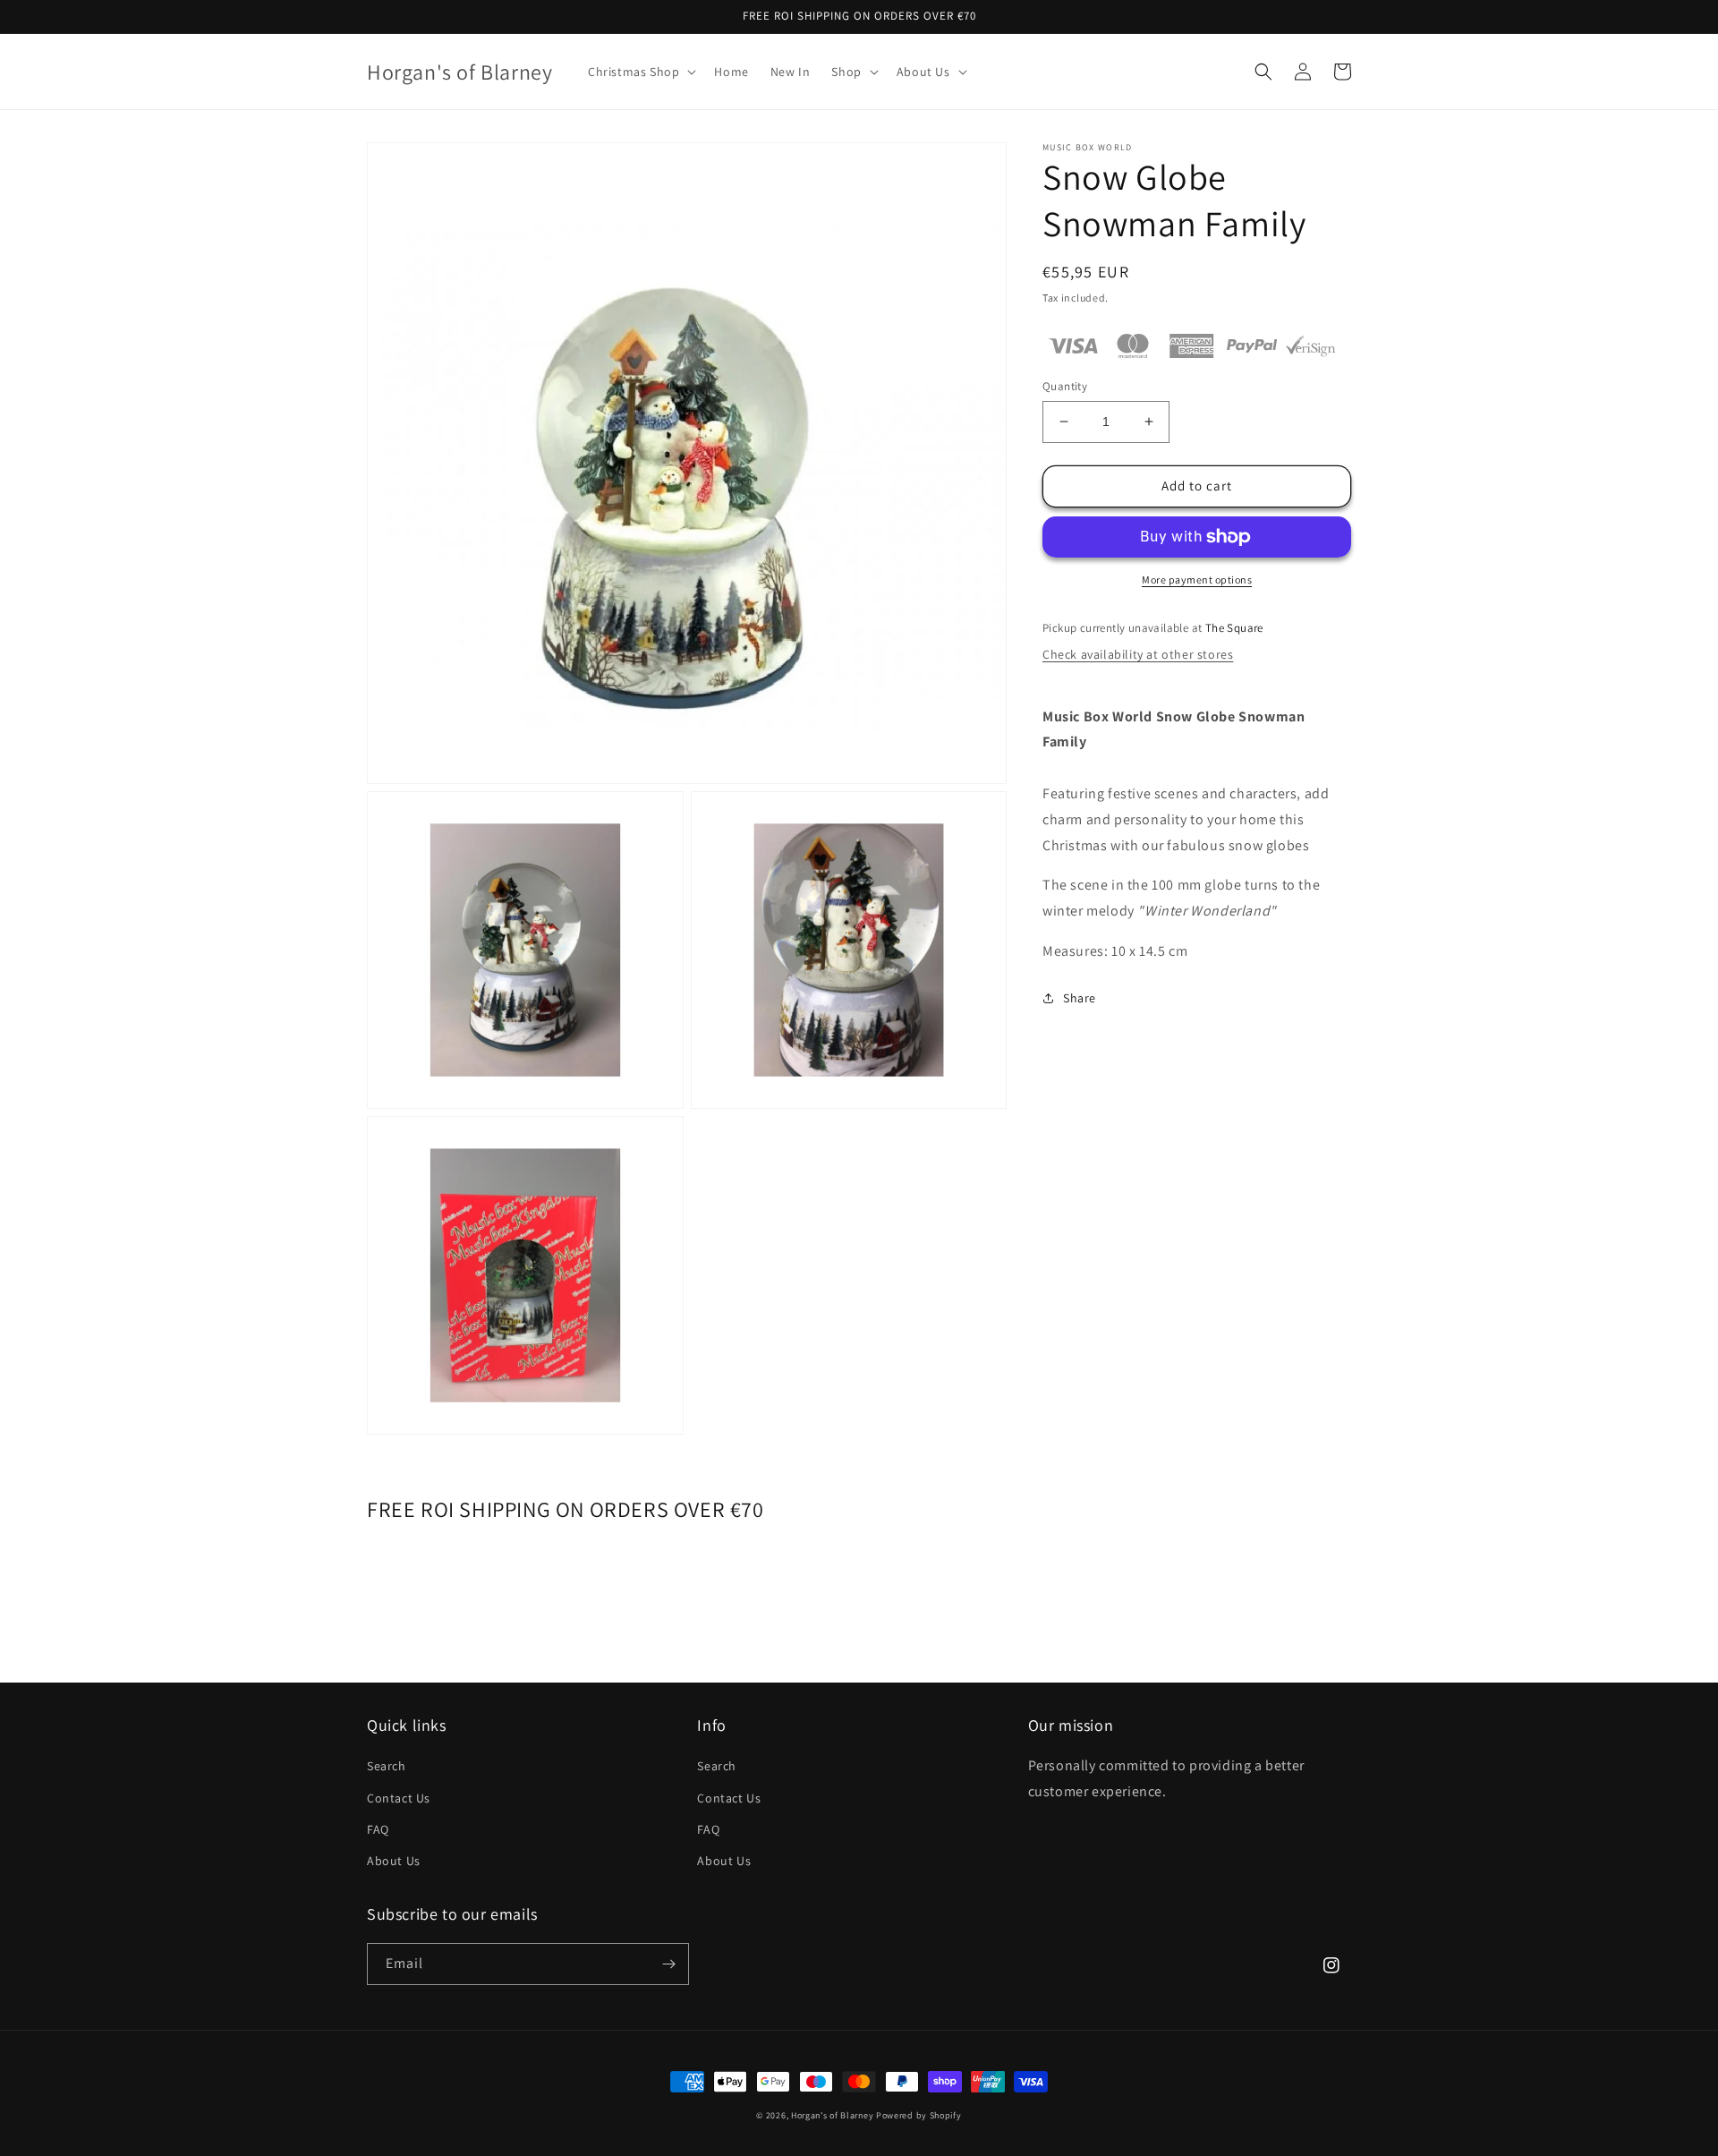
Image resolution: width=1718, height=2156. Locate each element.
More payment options (1197, 579)
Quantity (1065, 386)
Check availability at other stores (1138, 654)
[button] (640, 72)
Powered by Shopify (919, 2115)
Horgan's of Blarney (832, 2115)
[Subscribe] (668, 1964)
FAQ (378, 1829)
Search (387, 1766)
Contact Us (399, 1798)
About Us (394, 1861)
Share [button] (1080, 998)
